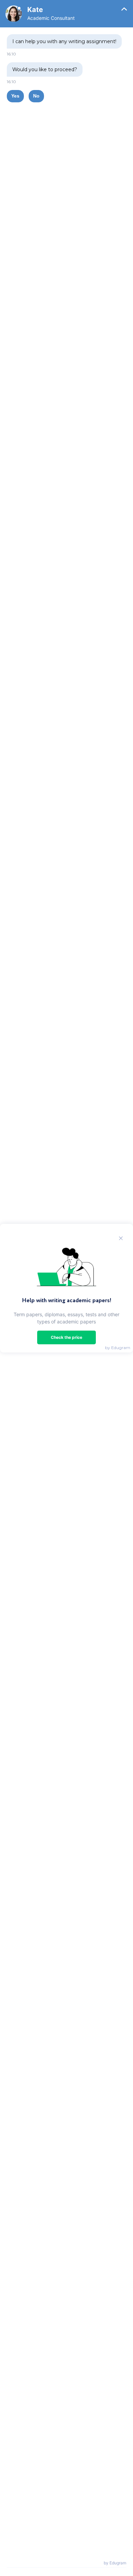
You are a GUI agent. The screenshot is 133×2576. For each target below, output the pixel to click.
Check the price (66, 1337)
